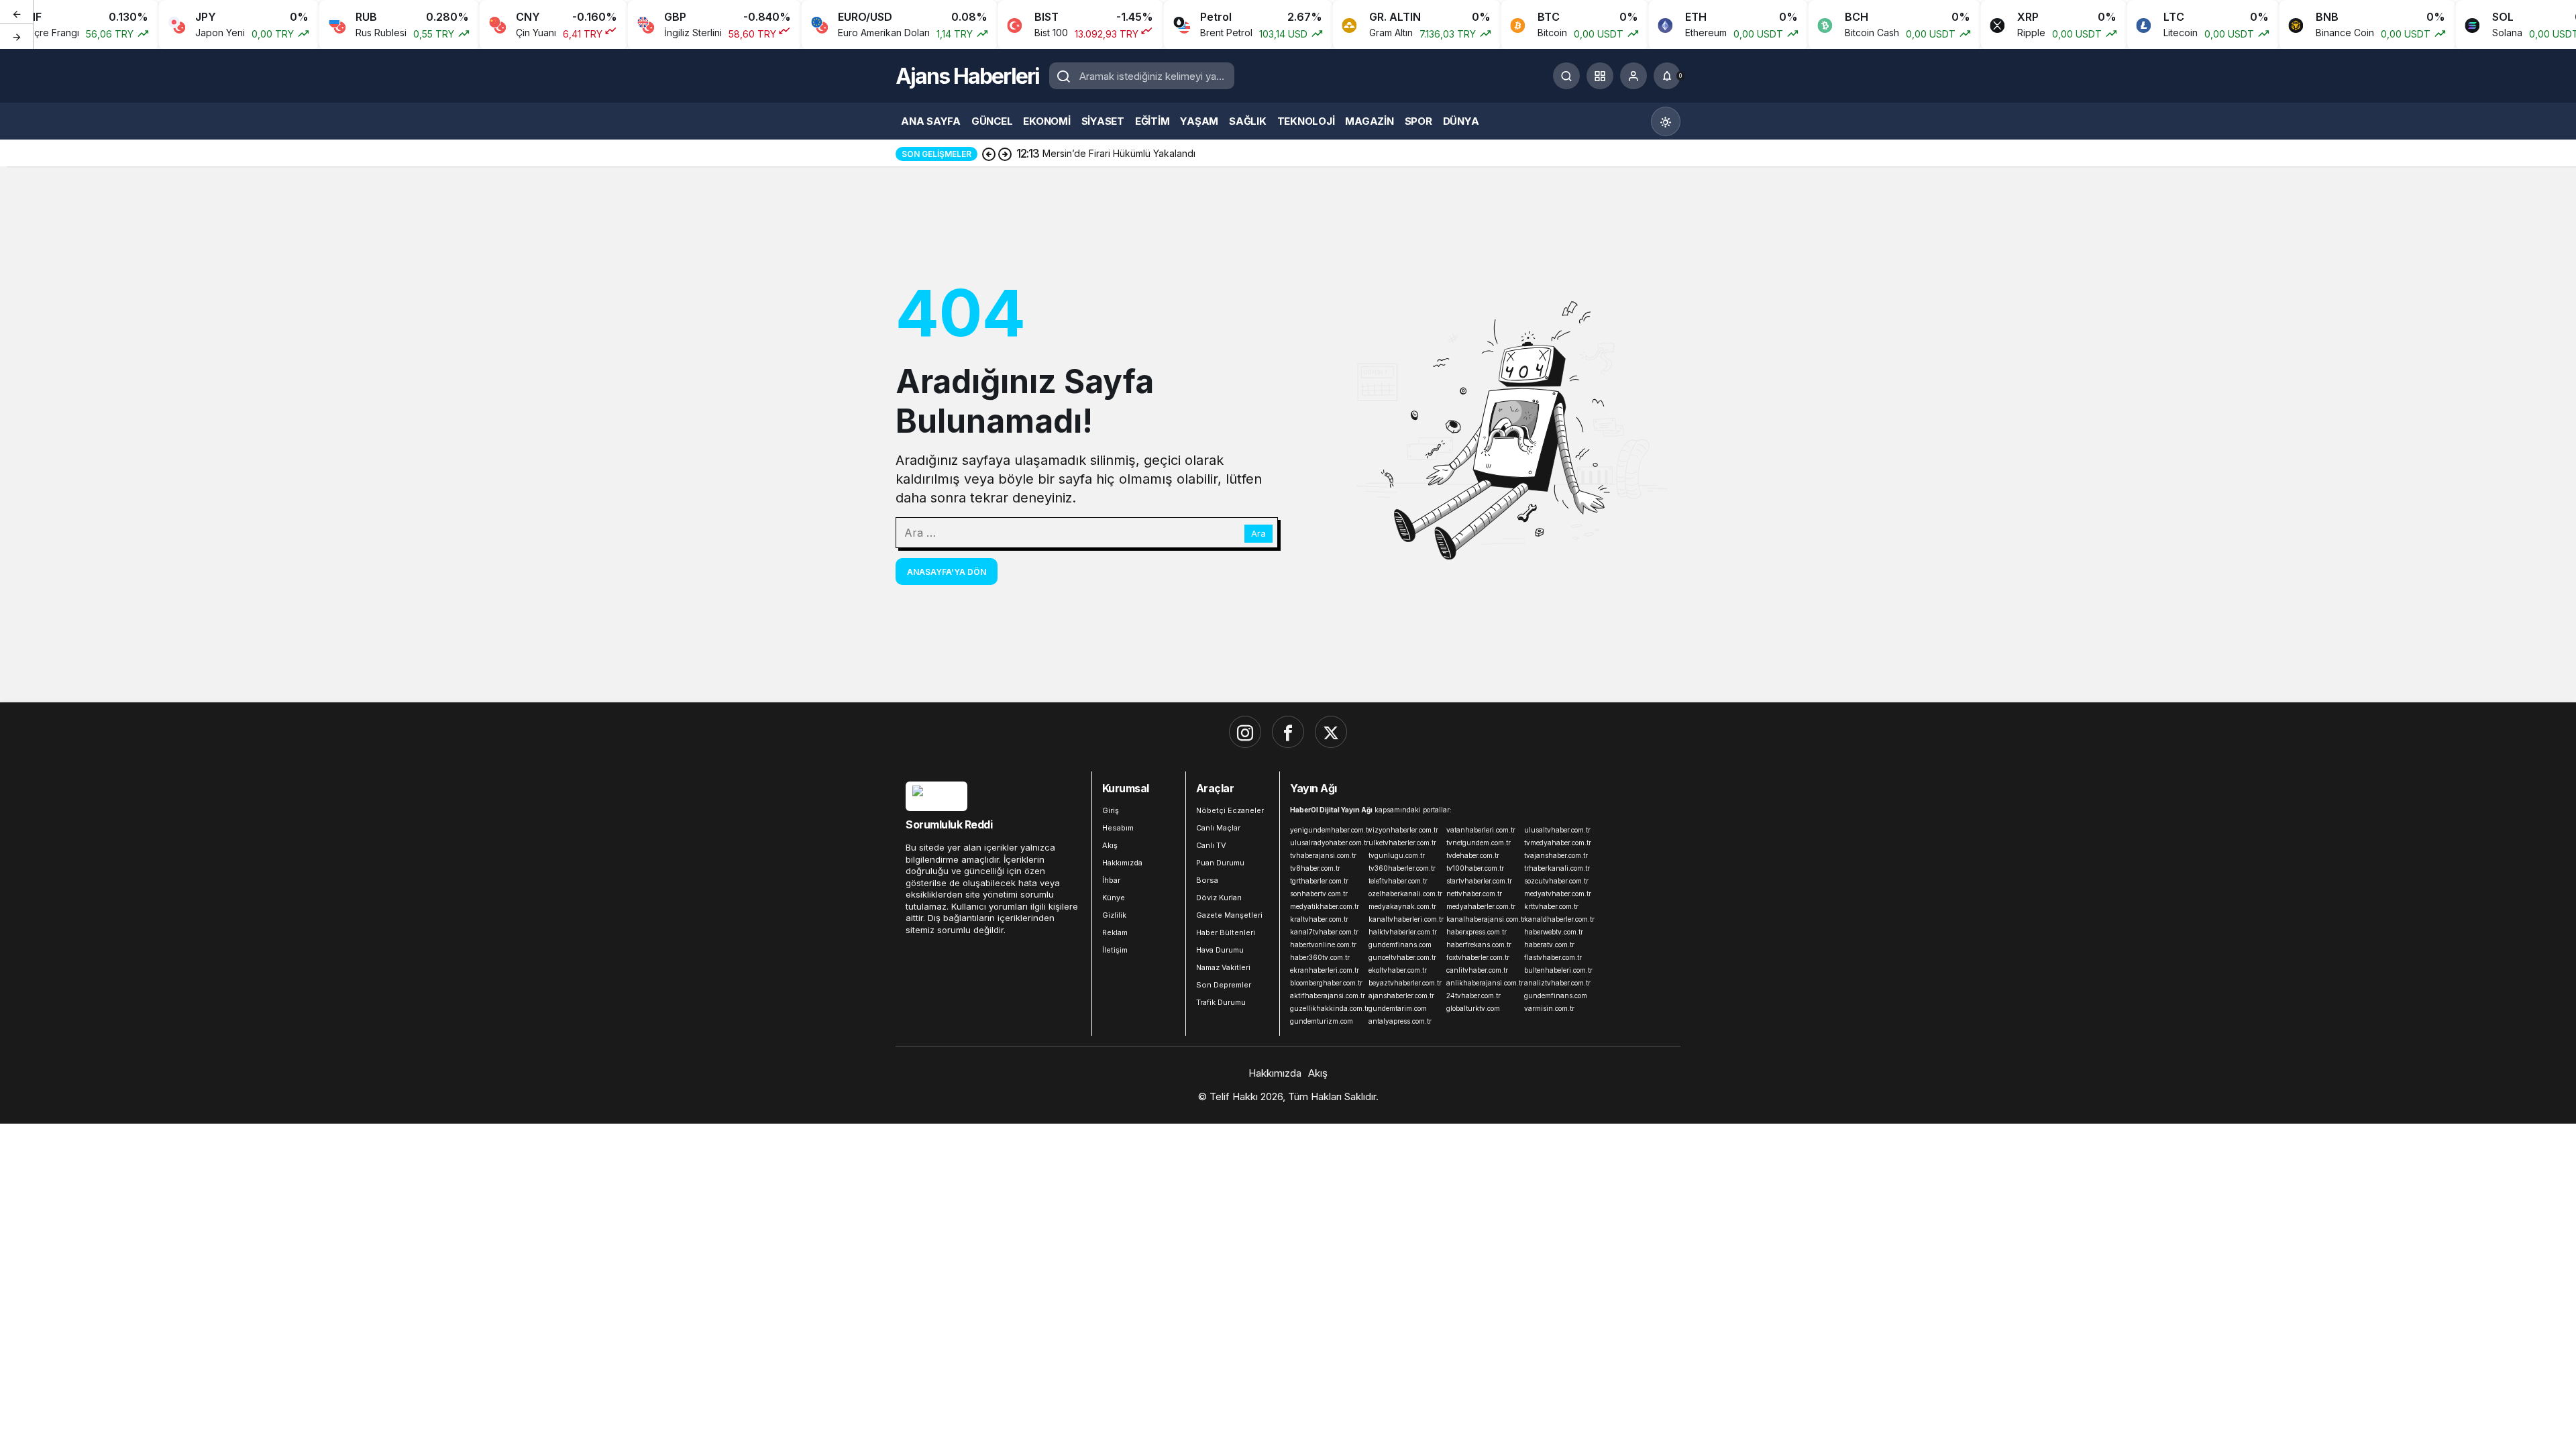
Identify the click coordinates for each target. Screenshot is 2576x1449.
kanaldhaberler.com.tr (1559, 919)
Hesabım (1118, 828)
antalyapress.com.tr (1400, 1021)
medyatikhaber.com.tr (1325, 906)
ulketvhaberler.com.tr (1402, 843)
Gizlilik (1114, 915)
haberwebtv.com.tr (1554, 932)
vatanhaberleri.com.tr (1481, 830)
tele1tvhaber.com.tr (1398, 881)
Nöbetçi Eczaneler (1230, 810)
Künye (1114, 898)
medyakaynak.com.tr (1402, 906)
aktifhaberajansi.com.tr (1326, 996)
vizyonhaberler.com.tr (1403, 830)
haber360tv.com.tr (1320, 957)
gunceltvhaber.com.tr (1402, 957)
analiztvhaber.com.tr (1557, 983)
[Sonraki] (17, 36)
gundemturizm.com (1322, 1021)
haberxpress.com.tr (1477, 932)
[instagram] (1245, 732)
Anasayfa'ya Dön (947, 572)
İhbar (1111, 880)
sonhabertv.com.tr (1319, 894)
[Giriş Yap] (1633, 76)
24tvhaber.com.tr (1473, 996)
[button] (1600, 76)
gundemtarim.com (1398, 1008)
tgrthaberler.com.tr (1319, 881)
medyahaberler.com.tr (1481, 906)
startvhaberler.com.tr (1479, 881)
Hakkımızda (1122, 863)
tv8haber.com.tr (1315, 868)
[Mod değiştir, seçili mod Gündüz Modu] (1666, 121)
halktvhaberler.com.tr (1403, 932)
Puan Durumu (1220, 863)
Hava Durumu (1220, 950)
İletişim (1115, 950)
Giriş (1111, 810)
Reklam (1115, 932)
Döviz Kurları (1219, 898)
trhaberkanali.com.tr (1557, 868)
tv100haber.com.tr (1475, 868)
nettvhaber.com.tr (1474, 894)
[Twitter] (1331, 732)
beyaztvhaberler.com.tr (1405, 983)
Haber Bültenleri (1226, 932)
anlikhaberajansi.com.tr (1483, 983)
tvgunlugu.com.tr (1397, 855)
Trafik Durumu (1221, 1002)
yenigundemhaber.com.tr (1326, 830)
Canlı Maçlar (1218, 828)
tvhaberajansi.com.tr (1323, 855)
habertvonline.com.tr (1323, 945)
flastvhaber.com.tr (1553, 957)
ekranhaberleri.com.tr (1325, 970)
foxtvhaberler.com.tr (1478, 957)
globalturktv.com (1473, 1008)
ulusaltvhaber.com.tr (1557, 830)
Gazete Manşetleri (1229, 915)
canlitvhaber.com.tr (1477, 970)
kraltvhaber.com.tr (1319, 919)
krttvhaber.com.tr (1551, 906)
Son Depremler (1224, 985)
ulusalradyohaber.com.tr (1326, 843)
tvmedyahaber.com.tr (1558, 843)
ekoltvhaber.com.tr (1398, 970)
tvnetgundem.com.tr (1479, 843)
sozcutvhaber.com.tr (1556, 881)
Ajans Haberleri (967, 76)
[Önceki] (17, 13)
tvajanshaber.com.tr (1556, 855)
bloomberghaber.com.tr (1326, 983)
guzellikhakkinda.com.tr (1326, 1008)
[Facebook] (1288, 732)
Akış (1110, 845)
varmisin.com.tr (1549, 1008)
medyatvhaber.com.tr (1558, 894)
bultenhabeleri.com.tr (1558, 970)
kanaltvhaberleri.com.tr (1405, 919)
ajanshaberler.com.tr (1401, 996)
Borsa (1207, 880)
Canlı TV (1211, 845)
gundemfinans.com (1400, 945)
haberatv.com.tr (1549, 945)
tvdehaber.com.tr (1473, 855)
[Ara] (1566, 76)
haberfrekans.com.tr (1479, 945)
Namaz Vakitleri (1223, 967)
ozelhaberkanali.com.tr (1405, 894)
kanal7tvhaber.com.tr (1324, 932)
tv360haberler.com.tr (1402, 868)
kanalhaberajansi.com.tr (1483, 919)
